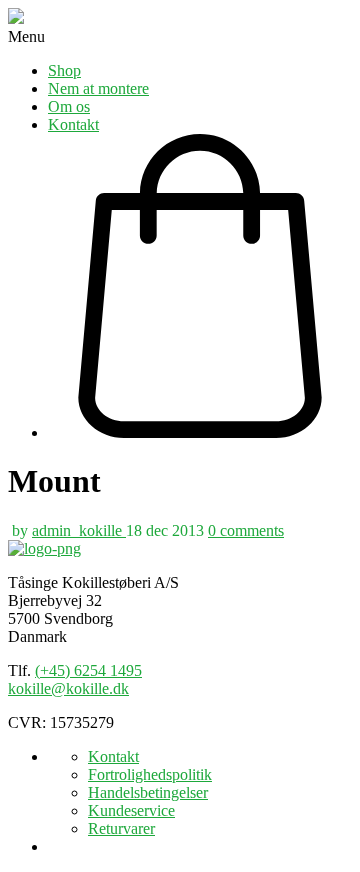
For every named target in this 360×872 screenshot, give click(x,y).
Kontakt (73, 124)
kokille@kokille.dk (68, 688)
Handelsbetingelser (148, 792)
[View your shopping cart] (200, 288)
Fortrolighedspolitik (150, 774)
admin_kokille (79, 530)
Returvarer (121, 828)
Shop (64, 70)
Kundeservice (131, 810)
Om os (69, 106)
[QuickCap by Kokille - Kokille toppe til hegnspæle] (44, 548)
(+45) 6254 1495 (88, 670)
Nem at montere (98, 88)
